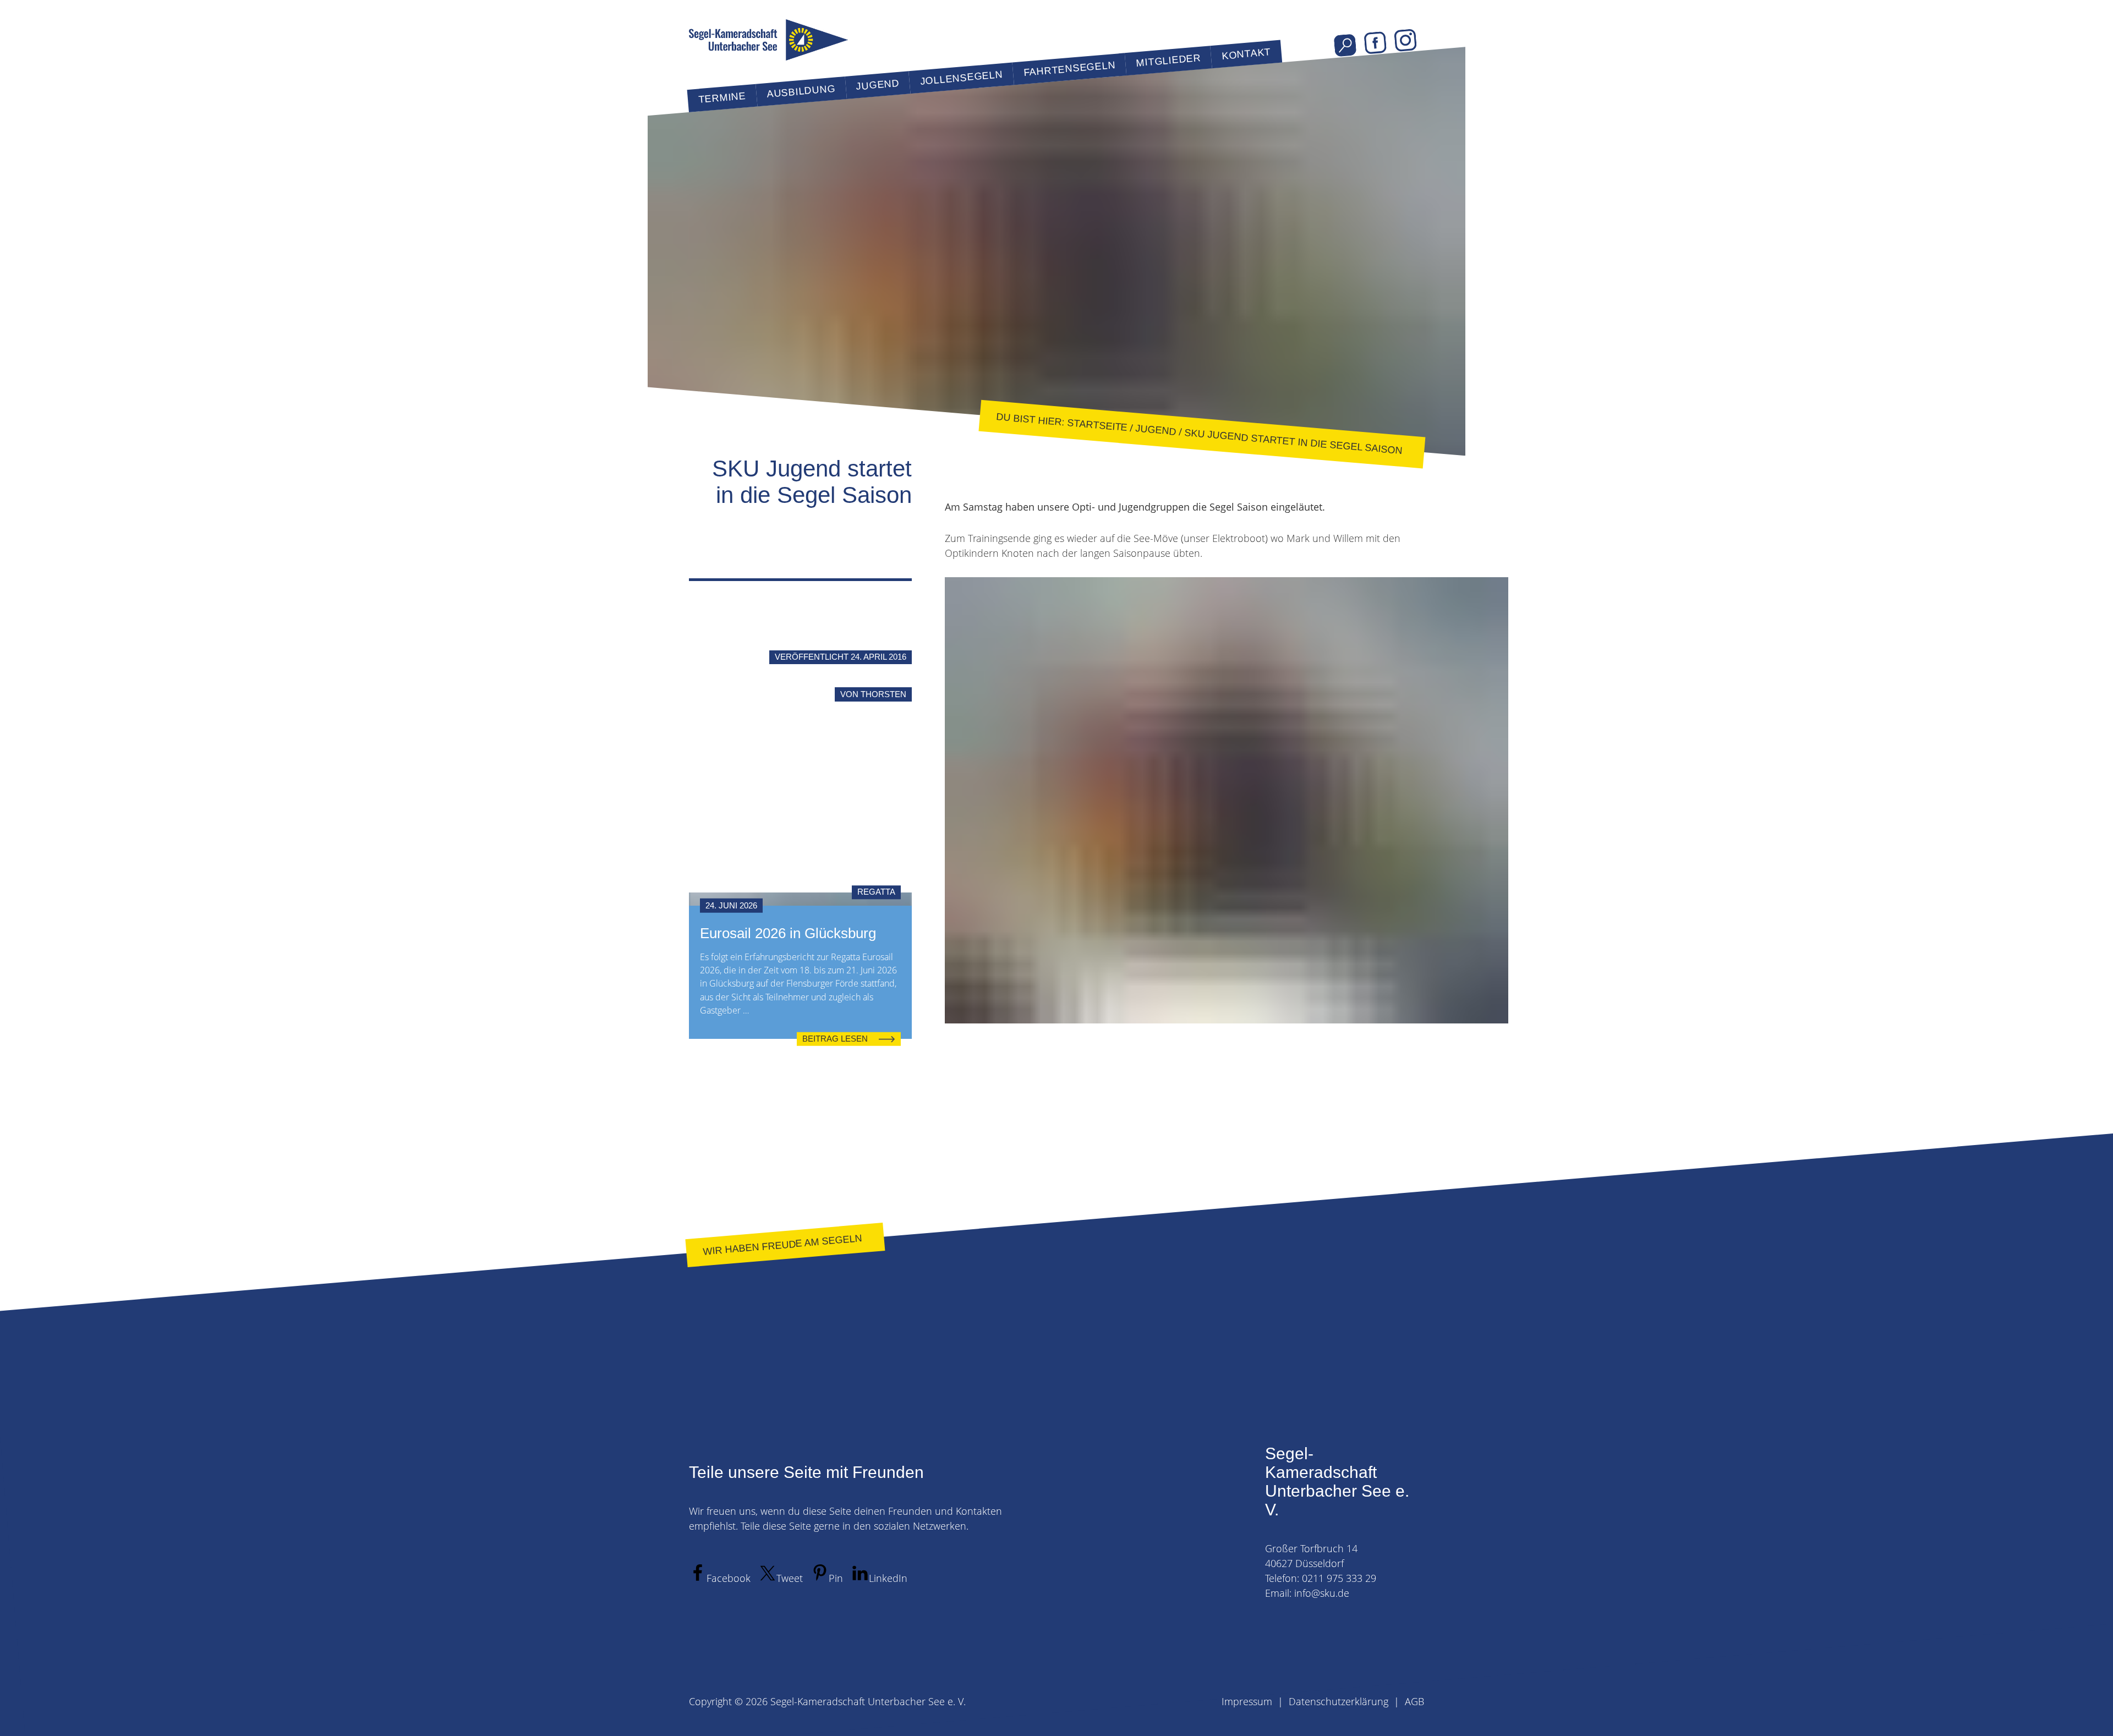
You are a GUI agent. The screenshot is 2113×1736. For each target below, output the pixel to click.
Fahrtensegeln (1069, 69)
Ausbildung (801, 91)
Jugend (878, 85)
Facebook (1375, 43)
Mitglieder (1168, 61)
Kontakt (1246, 54)
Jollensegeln (961, 78)
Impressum (1247, 1701)
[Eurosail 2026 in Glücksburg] (800, 899)
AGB (1414, 1701)
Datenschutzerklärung (1339, 1701)
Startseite (1097, 425)
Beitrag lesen (835, 1039)
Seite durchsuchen (1345, 45)
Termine (722, 98)
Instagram (1406, 40)
